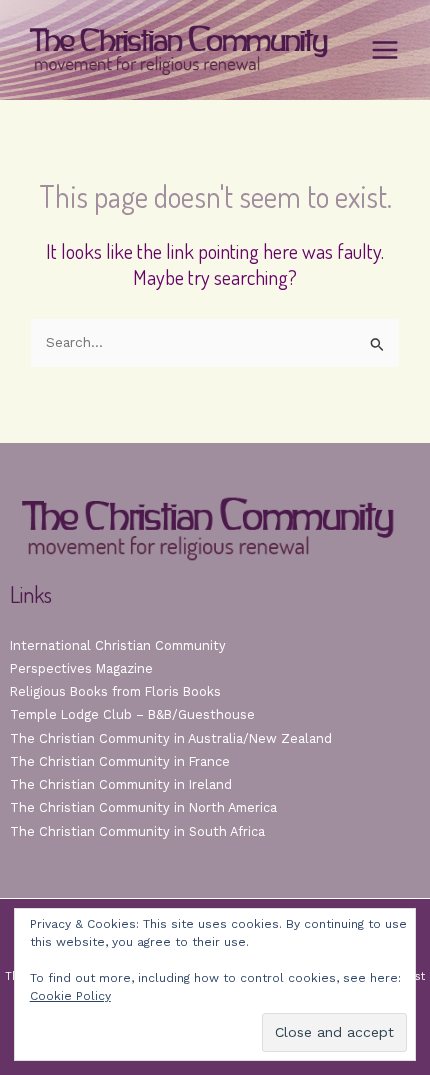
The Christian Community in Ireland (121, 784)
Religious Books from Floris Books (115, 691)
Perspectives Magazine (81, 668)
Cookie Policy (70, 996)
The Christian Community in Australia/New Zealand (171, 738)
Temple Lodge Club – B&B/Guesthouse (132, 714)
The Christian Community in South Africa (137, 831)
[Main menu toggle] (385, 50)
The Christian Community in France (120, 761)
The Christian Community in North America (143, 807)
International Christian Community (118, 645)
